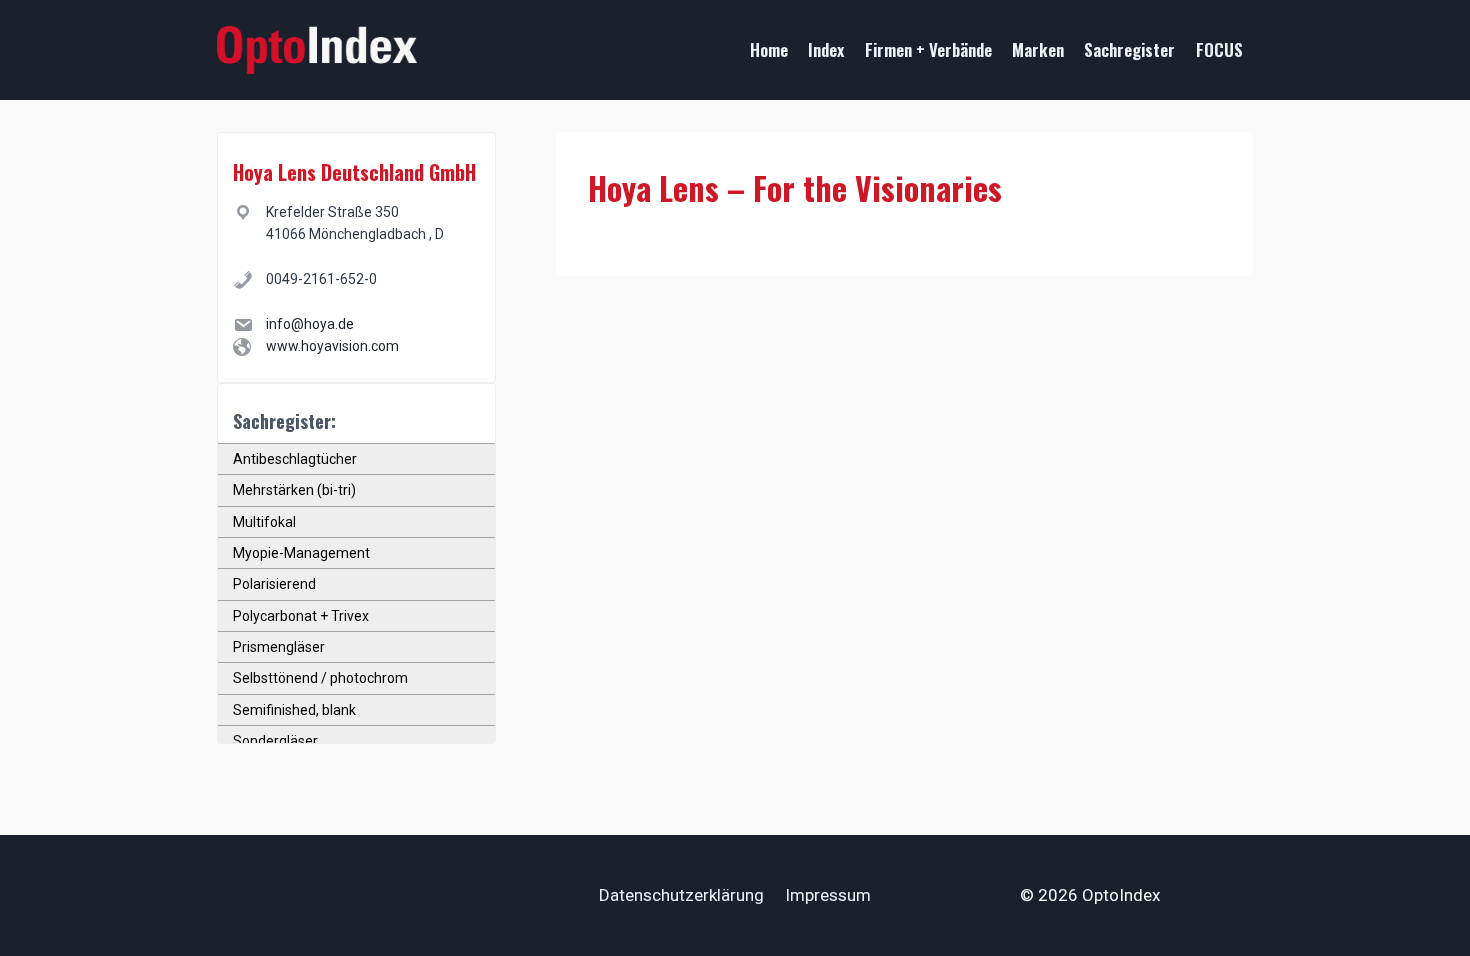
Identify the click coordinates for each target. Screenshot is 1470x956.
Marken (1038, 49)
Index (826, 49)
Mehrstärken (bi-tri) (294, 490)
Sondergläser (275, 741)
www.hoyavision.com (332, 346)
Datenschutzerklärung (681, 895)
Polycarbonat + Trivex (301, 616)
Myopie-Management (301, 553)
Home (769, 49)
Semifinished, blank (294, 710)
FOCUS (1219, 49)
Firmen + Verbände (928, 49)
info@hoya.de (310, 324)
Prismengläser (279, 647)
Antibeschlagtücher (295, 459)
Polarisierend (274, 584)
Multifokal (264, 522)
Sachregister (1129, 49)
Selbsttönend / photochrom (320, 678)
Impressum (828, 895)
